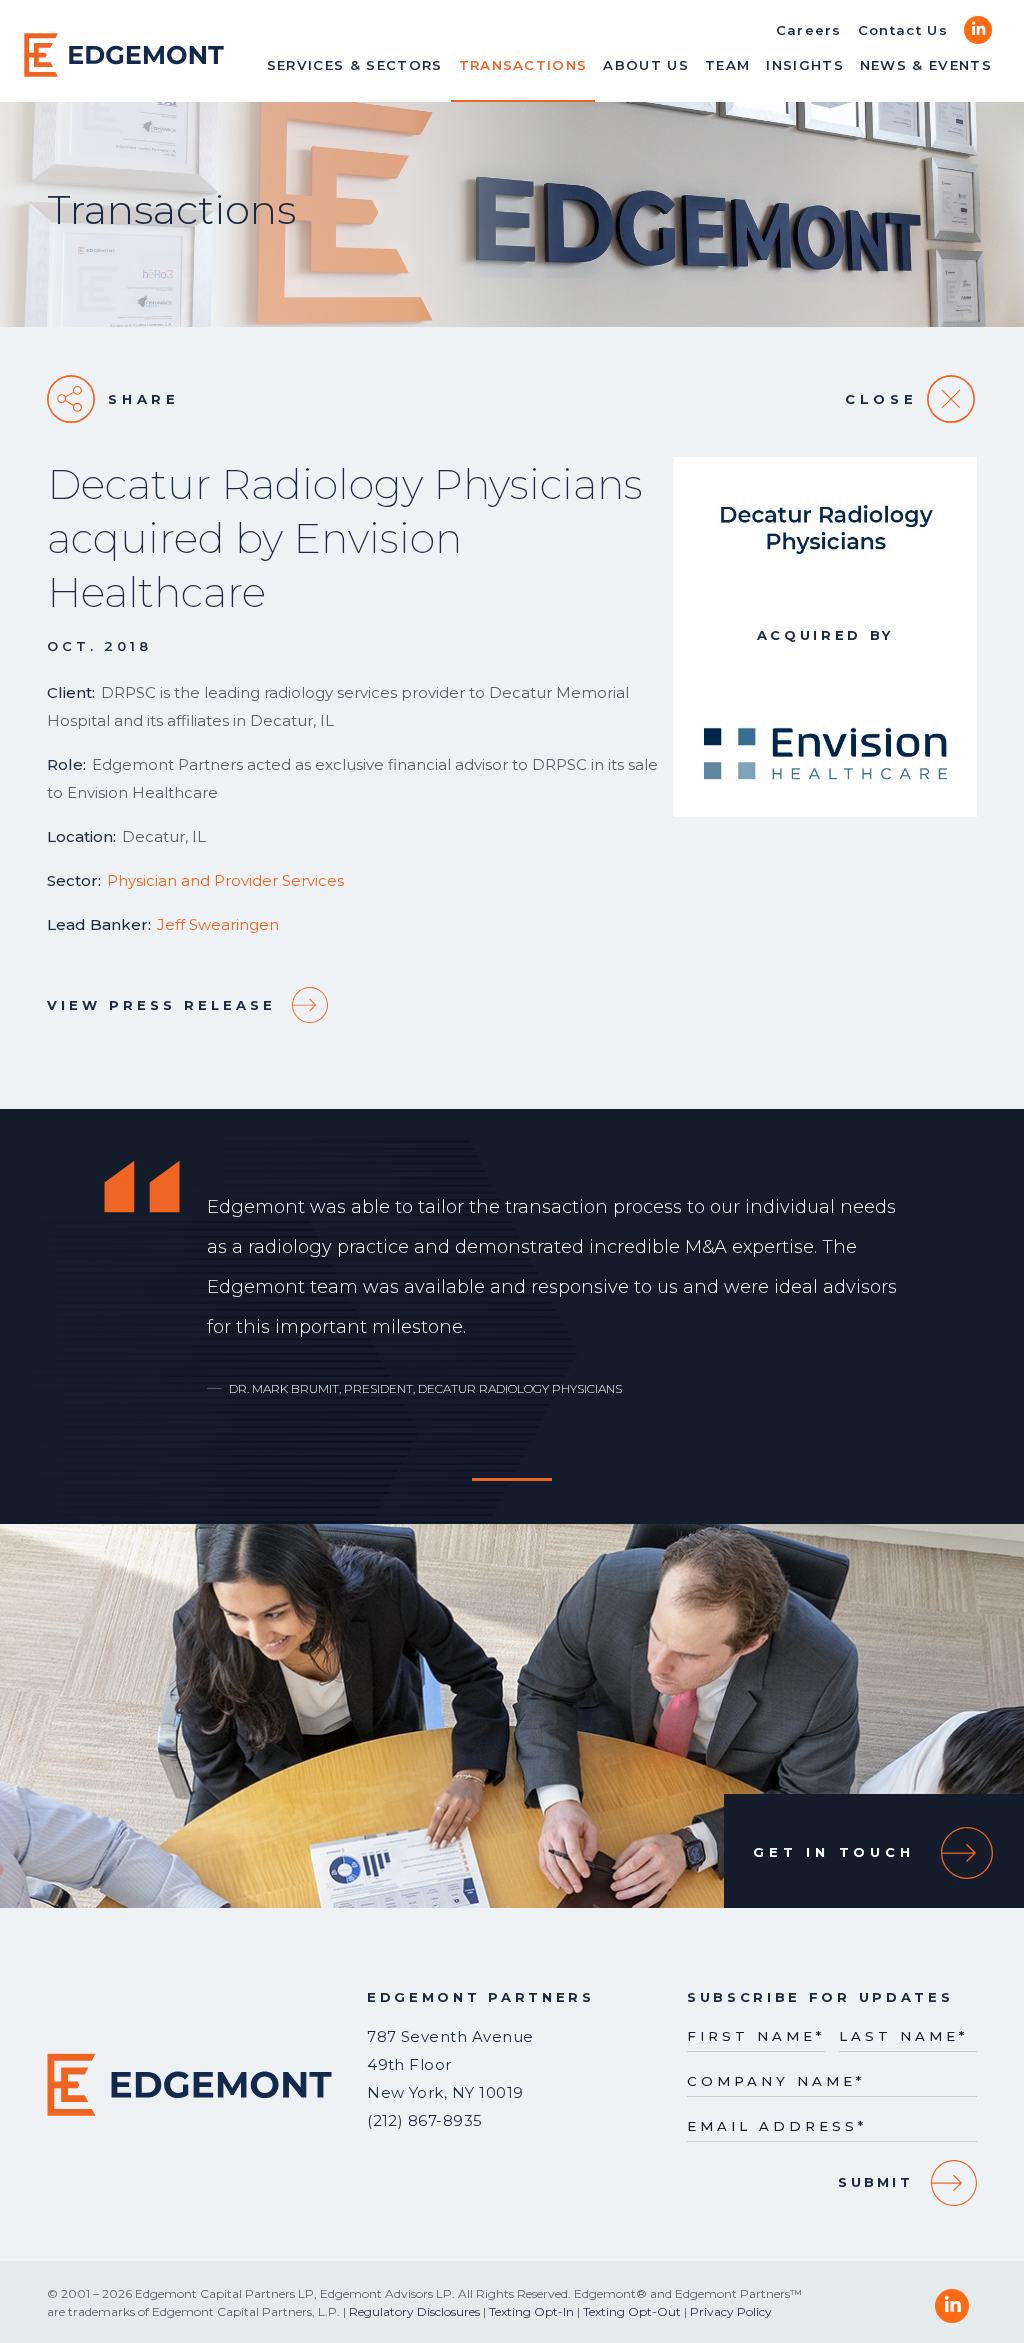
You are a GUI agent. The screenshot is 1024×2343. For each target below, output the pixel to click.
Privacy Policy (731, 2311)
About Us (646, 65)
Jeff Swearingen (218, 924)
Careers (809, 30)
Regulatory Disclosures (414, 2311)
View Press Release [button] (161, 1005)
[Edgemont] (124, 55)
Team (727, 65)
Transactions (523, 65)
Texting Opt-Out (632, 2311)
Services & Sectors (355, 65)
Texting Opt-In (531, 2311)
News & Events (926, 65)
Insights (805, 65)
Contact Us (903, 30)
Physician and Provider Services (225, 880)
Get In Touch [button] (834, 1852)
